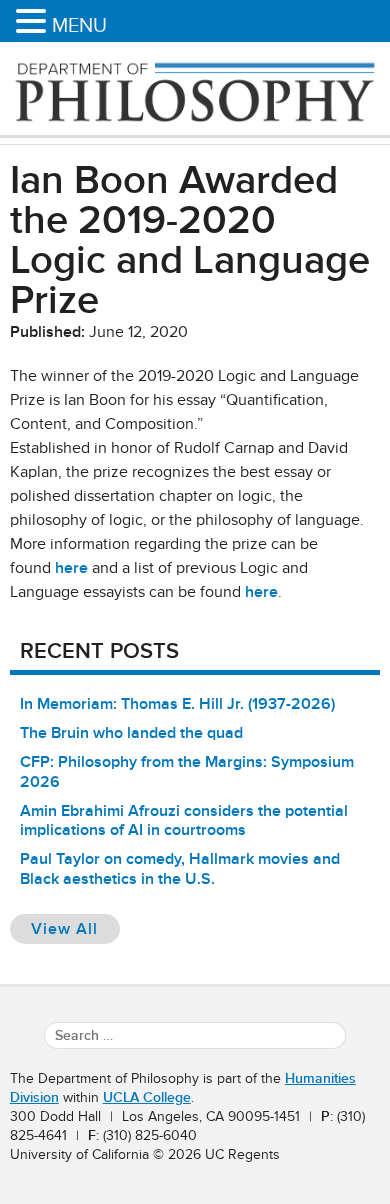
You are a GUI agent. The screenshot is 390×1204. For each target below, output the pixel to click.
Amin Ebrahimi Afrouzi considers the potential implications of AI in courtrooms (184, 820)
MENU (79, 25)
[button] (34, 22)
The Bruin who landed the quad (131, 733)
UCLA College (147, 1097)
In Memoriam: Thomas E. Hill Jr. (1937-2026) (177, 704)
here (71, 568)
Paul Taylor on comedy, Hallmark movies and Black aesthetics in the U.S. (180, 868)
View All (75, 928)
